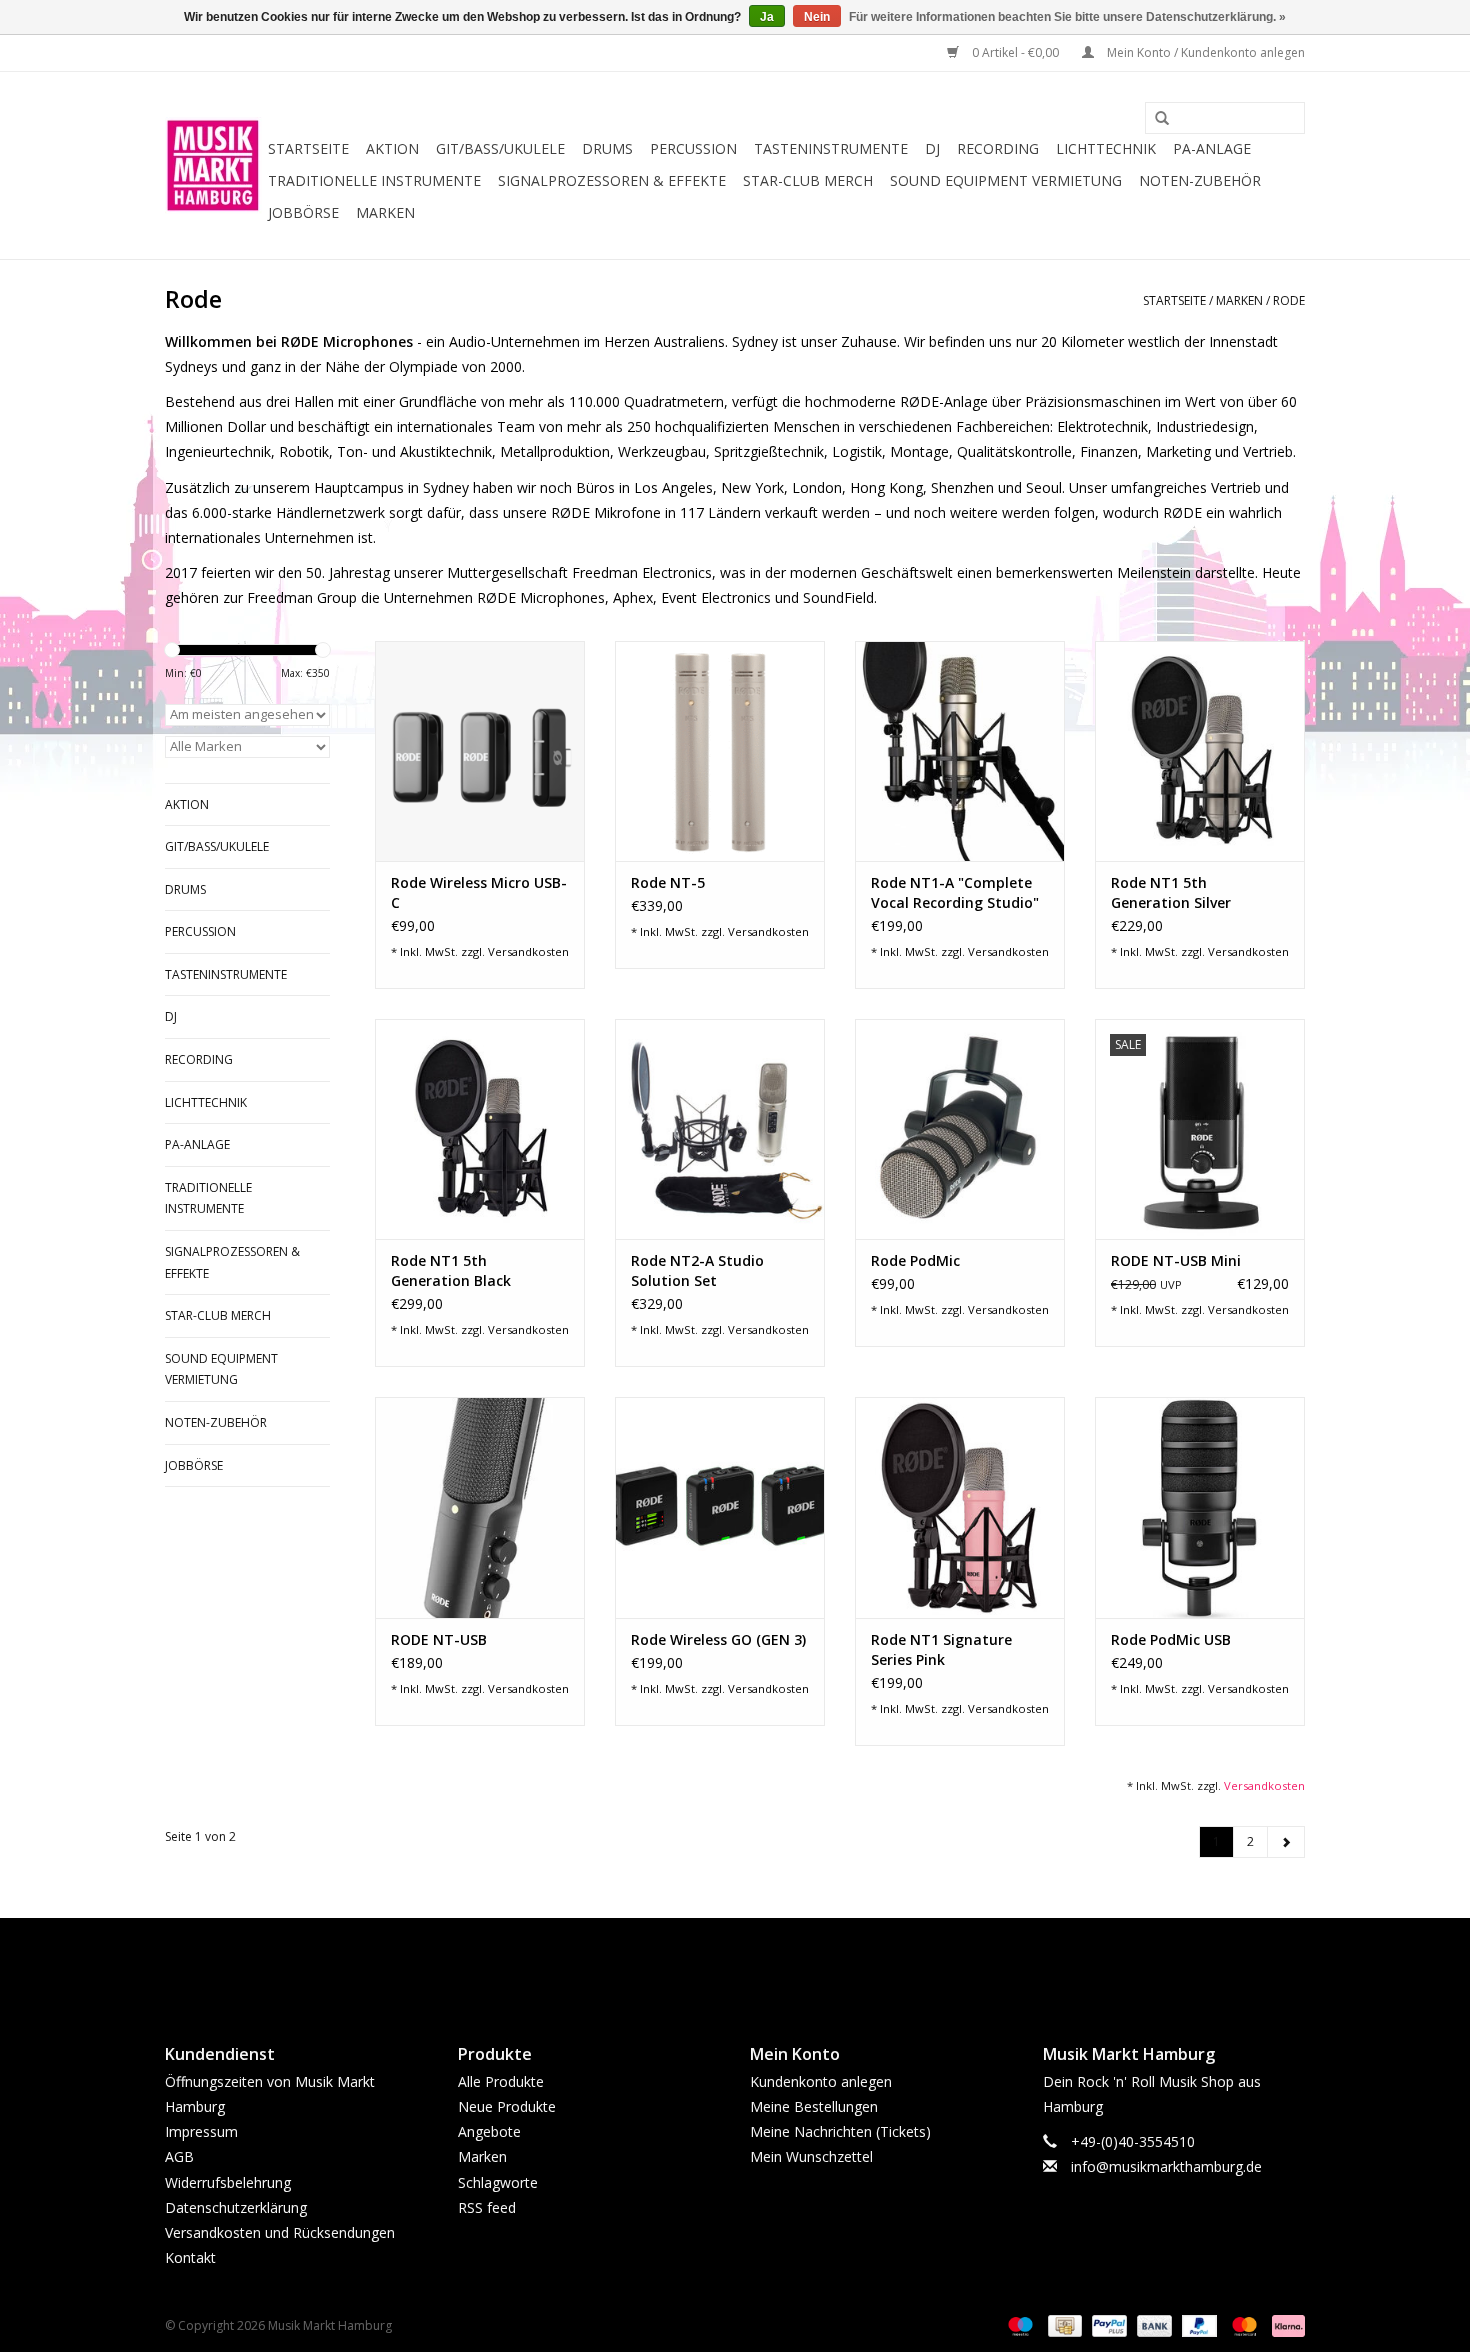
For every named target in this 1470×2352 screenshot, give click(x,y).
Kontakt (190, 2257)
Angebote (489, 2131)
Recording (998, 148)
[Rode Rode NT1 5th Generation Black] (480, 1129)
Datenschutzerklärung (236, 2207)
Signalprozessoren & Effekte (612, 180)
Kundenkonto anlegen (821, 2081)
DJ (932, 148)
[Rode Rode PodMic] (960, 1129)
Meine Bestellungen (814, 2106)
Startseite (308, 148)
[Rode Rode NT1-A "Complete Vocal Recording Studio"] (960, 751)
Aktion (392, 148)
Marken (385, 212)
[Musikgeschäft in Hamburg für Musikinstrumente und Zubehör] (213, 165)
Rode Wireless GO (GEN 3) (718, 1639)
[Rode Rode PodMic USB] (1200, 1507)
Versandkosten (528, 951)
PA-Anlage (1212, 148)
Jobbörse (303, 212)
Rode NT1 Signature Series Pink (941, 1649)
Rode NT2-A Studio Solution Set (697, 1270)
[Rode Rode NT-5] (720, 751)
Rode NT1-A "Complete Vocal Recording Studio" (955, 892)
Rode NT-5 (668, 882)
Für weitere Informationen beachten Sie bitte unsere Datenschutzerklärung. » (1067, 17)
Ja (767, 17)
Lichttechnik (1106, 148)
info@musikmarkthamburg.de (1166, 2166)
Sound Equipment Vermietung (1006, 180)
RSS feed (487, 2207)
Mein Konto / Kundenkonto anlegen (1204, 52)
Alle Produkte (501, 2081)
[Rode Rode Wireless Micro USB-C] (480, 751)
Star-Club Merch (808, 180)
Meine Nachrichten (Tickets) (840, 2131)
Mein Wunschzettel (811, 2156)
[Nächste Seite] (1286, 1842)
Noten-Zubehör (1200, 180)
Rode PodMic (915, 1260)
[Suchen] (1155, 119)
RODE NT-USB (439, 1639)
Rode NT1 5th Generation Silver (1171, 892)
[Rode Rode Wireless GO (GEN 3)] (720, 1507)
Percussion (693, 148)
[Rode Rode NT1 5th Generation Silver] (1200, 751)
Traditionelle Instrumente (374, 180)
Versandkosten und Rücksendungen (280, 2232)
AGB (179, 2156)
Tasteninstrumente (831, 148)
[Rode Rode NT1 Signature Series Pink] (960, 1507)
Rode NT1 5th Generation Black (451, 1270)
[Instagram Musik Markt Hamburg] (753, 1964)
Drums (607, 148)
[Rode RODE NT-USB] (480, 1507)
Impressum (201, 2131)
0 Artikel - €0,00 (1015, 52)
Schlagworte (498, 2182)
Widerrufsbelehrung (228, 2182)
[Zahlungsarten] (1018, 2325)
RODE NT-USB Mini (1176, 1260)
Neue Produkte (507, 2106)
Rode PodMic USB (1171, 1639)
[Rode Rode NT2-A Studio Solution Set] (720, 1129)
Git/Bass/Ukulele (500, 148)
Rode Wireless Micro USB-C (479, 892)
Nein (817, 17)
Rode (1289, 300)
